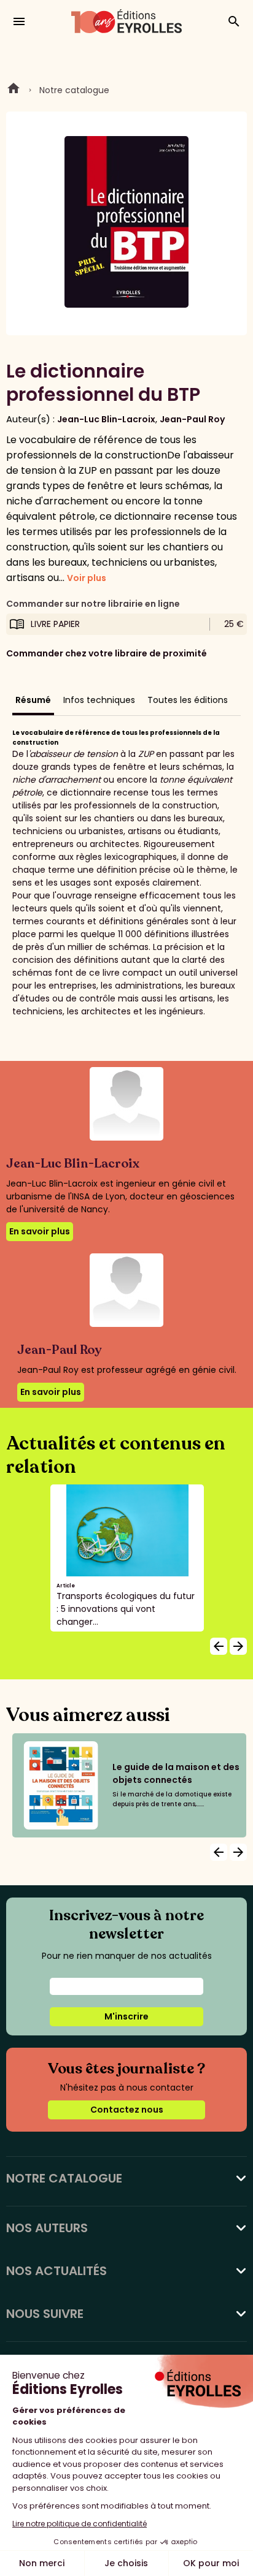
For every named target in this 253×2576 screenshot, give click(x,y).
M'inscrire (126, 2016)
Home (14, 90)
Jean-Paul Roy (192, 419)
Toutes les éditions (188, 700)
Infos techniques (99, 700)
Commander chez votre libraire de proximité (107, 653)
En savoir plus (40, 1231)
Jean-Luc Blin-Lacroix (106, 419)
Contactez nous (127, 2110)
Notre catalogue (74, 90)
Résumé (33, 700)
